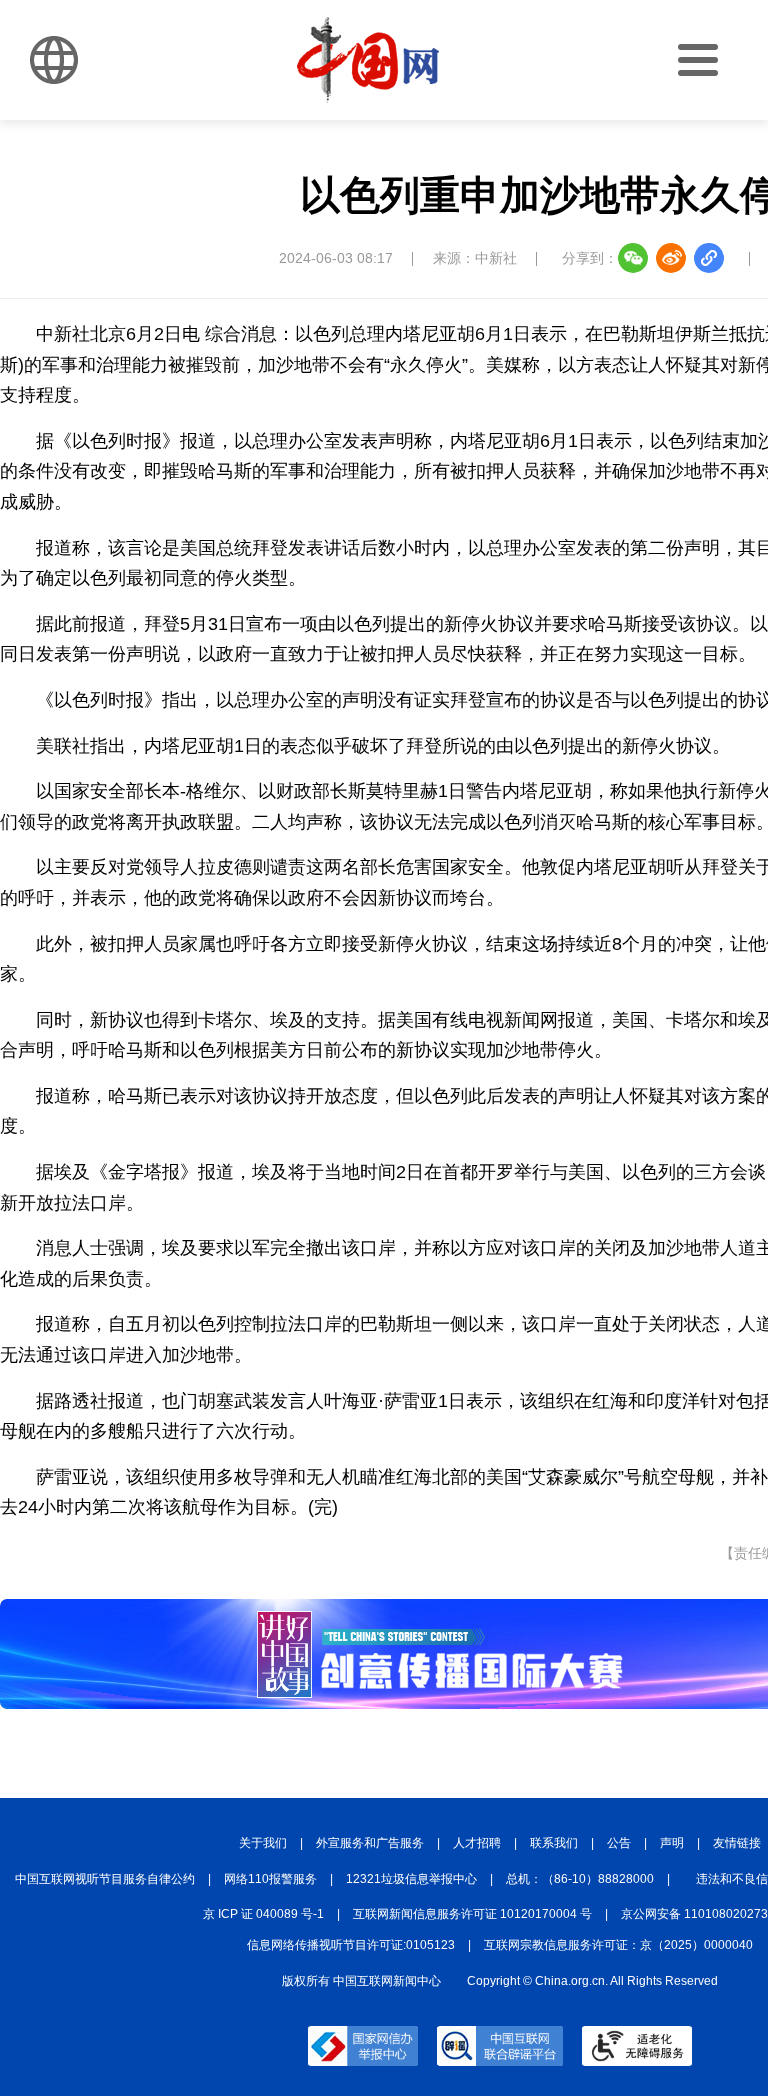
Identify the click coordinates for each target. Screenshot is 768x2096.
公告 (619, 1843)
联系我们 (554, 1843)
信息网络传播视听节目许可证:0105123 (351, 1945)
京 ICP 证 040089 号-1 (263, 1914)
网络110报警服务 (270, 1879)
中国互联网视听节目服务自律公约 (105, 1879)
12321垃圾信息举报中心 (411, 1879)
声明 (672, 1843)
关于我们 (263, 1843)
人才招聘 (477, 1843)
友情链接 (737, 1843)
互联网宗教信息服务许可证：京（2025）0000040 (618, 1945)
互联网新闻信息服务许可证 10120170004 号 (472, 1914)
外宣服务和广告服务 (370, 1843)
